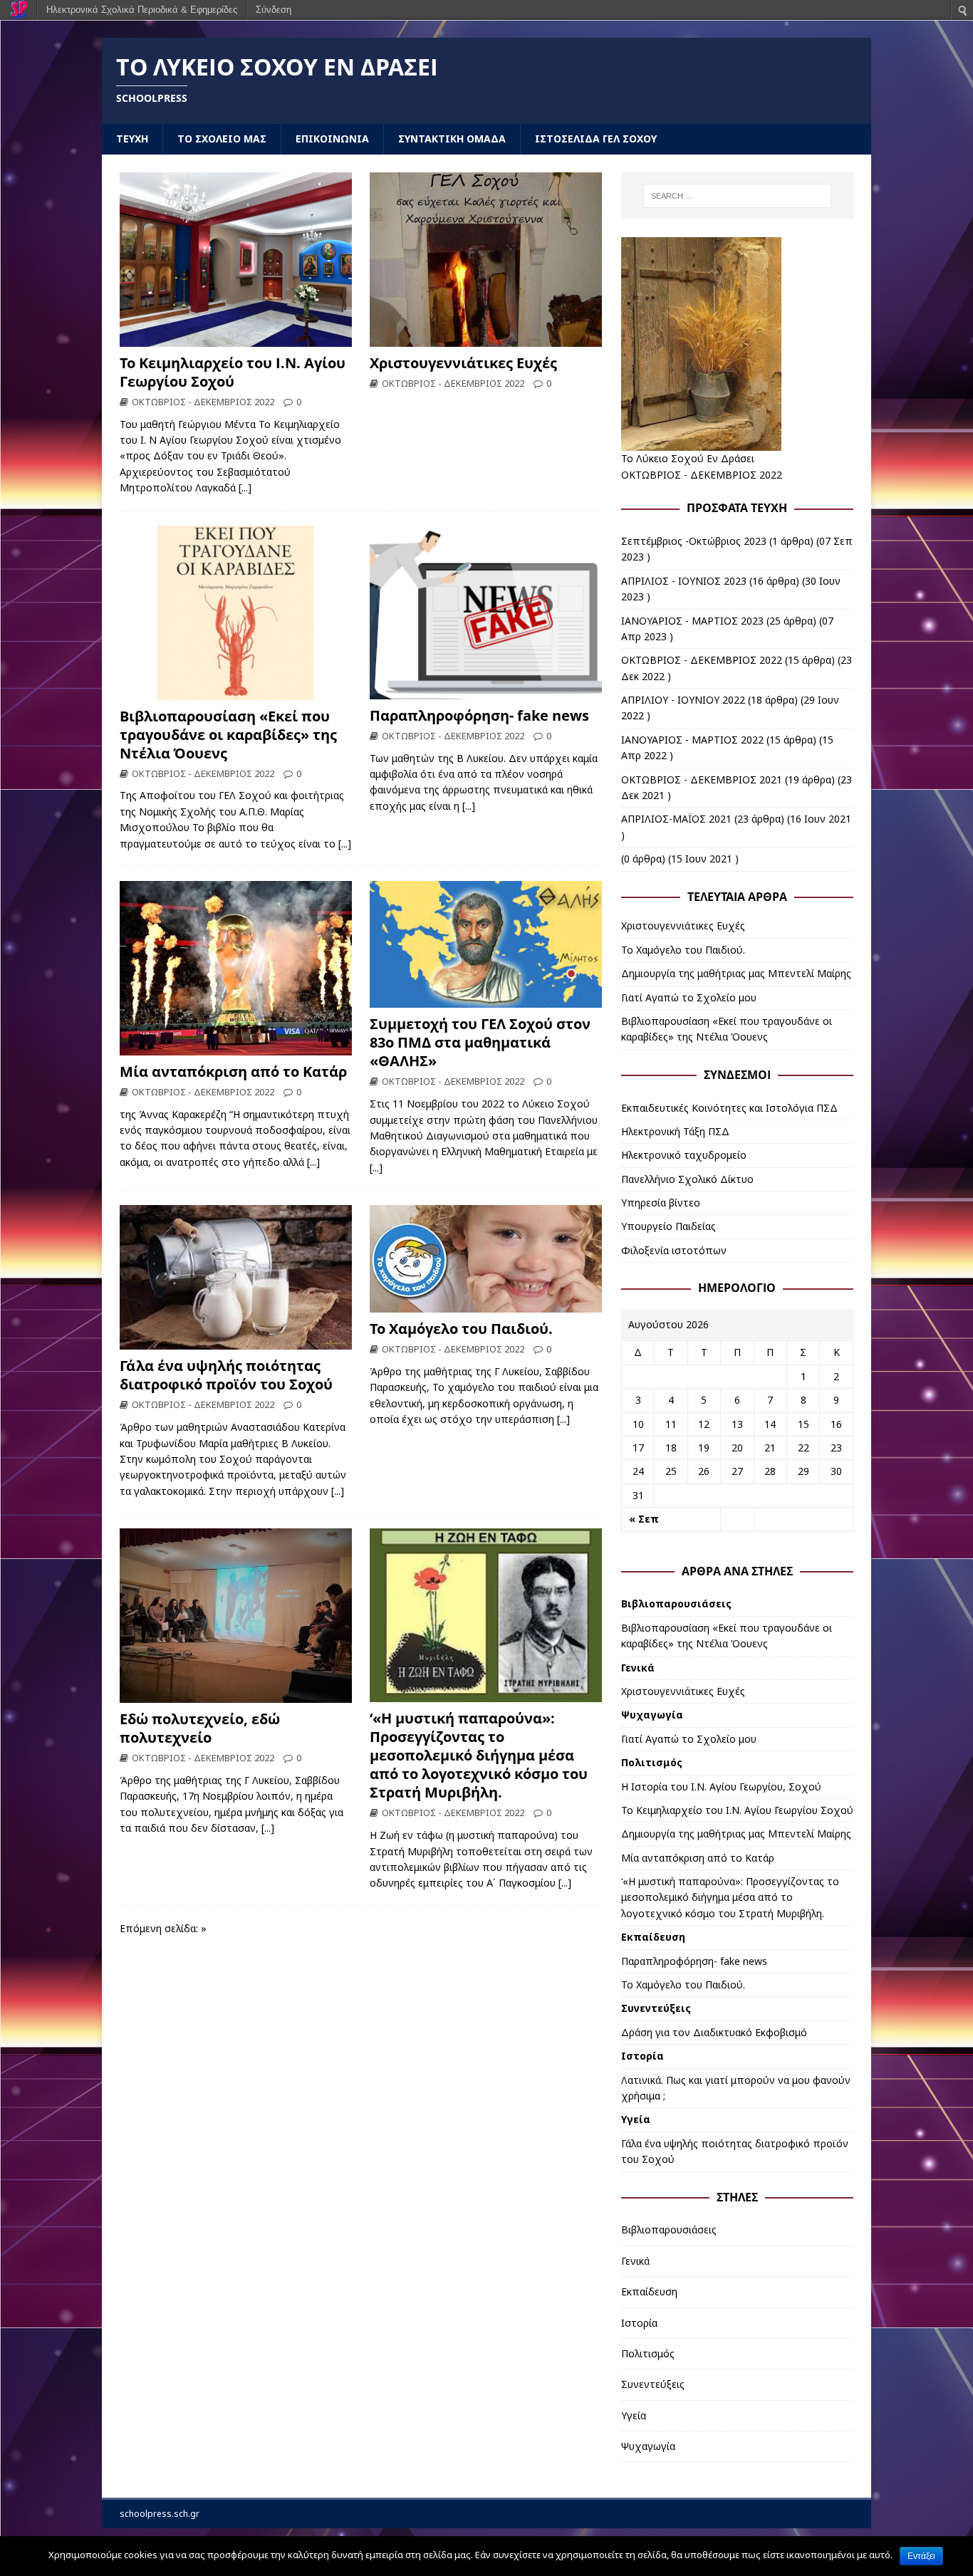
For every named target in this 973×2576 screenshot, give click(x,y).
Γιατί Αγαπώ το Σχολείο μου (689, 997)
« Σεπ (644, 1519)
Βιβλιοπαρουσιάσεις (676, 1604)
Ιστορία (642, 2056)
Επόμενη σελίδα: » (163, 1928)
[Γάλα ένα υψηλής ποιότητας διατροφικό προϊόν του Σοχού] (236, 1341)
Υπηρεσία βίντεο (661, 1203)
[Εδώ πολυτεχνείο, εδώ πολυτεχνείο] (236, 1695)
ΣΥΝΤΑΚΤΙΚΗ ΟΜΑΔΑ (452, 139)
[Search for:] (737, 196)
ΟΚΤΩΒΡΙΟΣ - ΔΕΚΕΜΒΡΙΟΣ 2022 (203, 402)
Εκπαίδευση (653, 1937)
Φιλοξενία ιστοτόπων (674, 1250)
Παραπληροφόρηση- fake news (479, 715)
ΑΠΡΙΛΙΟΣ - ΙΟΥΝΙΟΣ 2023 (684, 581)
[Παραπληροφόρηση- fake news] (486, 690)
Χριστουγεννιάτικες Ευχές (463, 363)
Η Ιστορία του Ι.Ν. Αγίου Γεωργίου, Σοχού (721, 1787)
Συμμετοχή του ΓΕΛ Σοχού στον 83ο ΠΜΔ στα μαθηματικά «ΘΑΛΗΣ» (480, 1042)
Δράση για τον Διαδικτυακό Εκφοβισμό (714, 2032)
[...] (245, 487)
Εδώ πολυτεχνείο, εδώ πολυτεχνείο (200, 1728)
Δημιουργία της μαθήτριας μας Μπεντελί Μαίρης (736, 973)
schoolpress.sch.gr (160, 2514)
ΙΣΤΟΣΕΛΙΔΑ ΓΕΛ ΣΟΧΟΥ (596, 139)
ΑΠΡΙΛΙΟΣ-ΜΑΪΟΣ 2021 (676, 819)
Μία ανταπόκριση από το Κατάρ (233, 1071)
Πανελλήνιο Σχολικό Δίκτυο (687, 1179)
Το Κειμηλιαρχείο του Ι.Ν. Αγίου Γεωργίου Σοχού (233, 372)
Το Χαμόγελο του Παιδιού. (461, 1329)
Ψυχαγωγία (652, 1715)
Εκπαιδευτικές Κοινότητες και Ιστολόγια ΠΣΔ (729, 1108)
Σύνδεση (274, 10)
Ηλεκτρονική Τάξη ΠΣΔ (675, 1131)
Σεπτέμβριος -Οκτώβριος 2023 (694, 541)
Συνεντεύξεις (656, 2008)
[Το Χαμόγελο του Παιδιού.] (486, 1304)
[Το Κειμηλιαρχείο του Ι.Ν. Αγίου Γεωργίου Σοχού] (236, 338)
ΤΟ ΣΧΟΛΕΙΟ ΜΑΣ (222, 139)
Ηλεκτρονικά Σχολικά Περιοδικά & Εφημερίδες (142, 10)
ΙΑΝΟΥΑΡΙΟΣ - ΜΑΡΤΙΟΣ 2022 (692, 740)
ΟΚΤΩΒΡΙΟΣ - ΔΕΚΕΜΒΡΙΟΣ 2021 (702, 779)
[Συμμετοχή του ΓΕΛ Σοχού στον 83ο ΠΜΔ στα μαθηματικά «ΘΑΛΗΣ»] (486, 1000)
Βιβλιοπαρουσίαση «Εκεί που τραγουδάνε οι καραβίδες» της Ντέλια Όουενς (228, 735)
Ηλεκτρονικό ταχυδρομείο (684, 1155)
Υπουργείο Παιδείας (668, 1226)
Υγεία (636, 2119)
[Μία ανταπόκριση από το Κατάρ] (236, 1047)
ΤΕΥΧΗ (132, 139)
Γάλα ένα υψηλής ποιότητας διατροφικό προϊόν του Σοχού (226, 1375)
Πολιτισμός (652, 1762)
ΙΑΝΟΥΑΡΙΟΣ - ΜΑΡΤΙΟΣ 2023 (692, 621)
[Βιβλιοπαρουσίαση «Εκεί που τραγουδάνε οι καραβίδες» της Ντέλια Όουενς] (236, 691)
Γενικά (638, 1668)
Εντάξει (921, 2556)
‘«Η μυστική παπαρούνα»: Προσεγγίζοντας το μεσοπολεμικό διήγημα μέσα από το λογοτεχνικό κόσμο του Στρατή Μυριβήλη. (479, 1755)
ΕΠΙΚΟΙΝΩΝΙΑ (332, 139)
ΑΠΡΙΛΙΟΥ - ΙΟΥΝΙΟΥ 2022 (683, 700)
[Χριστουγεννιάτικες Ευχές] (486, 338)
